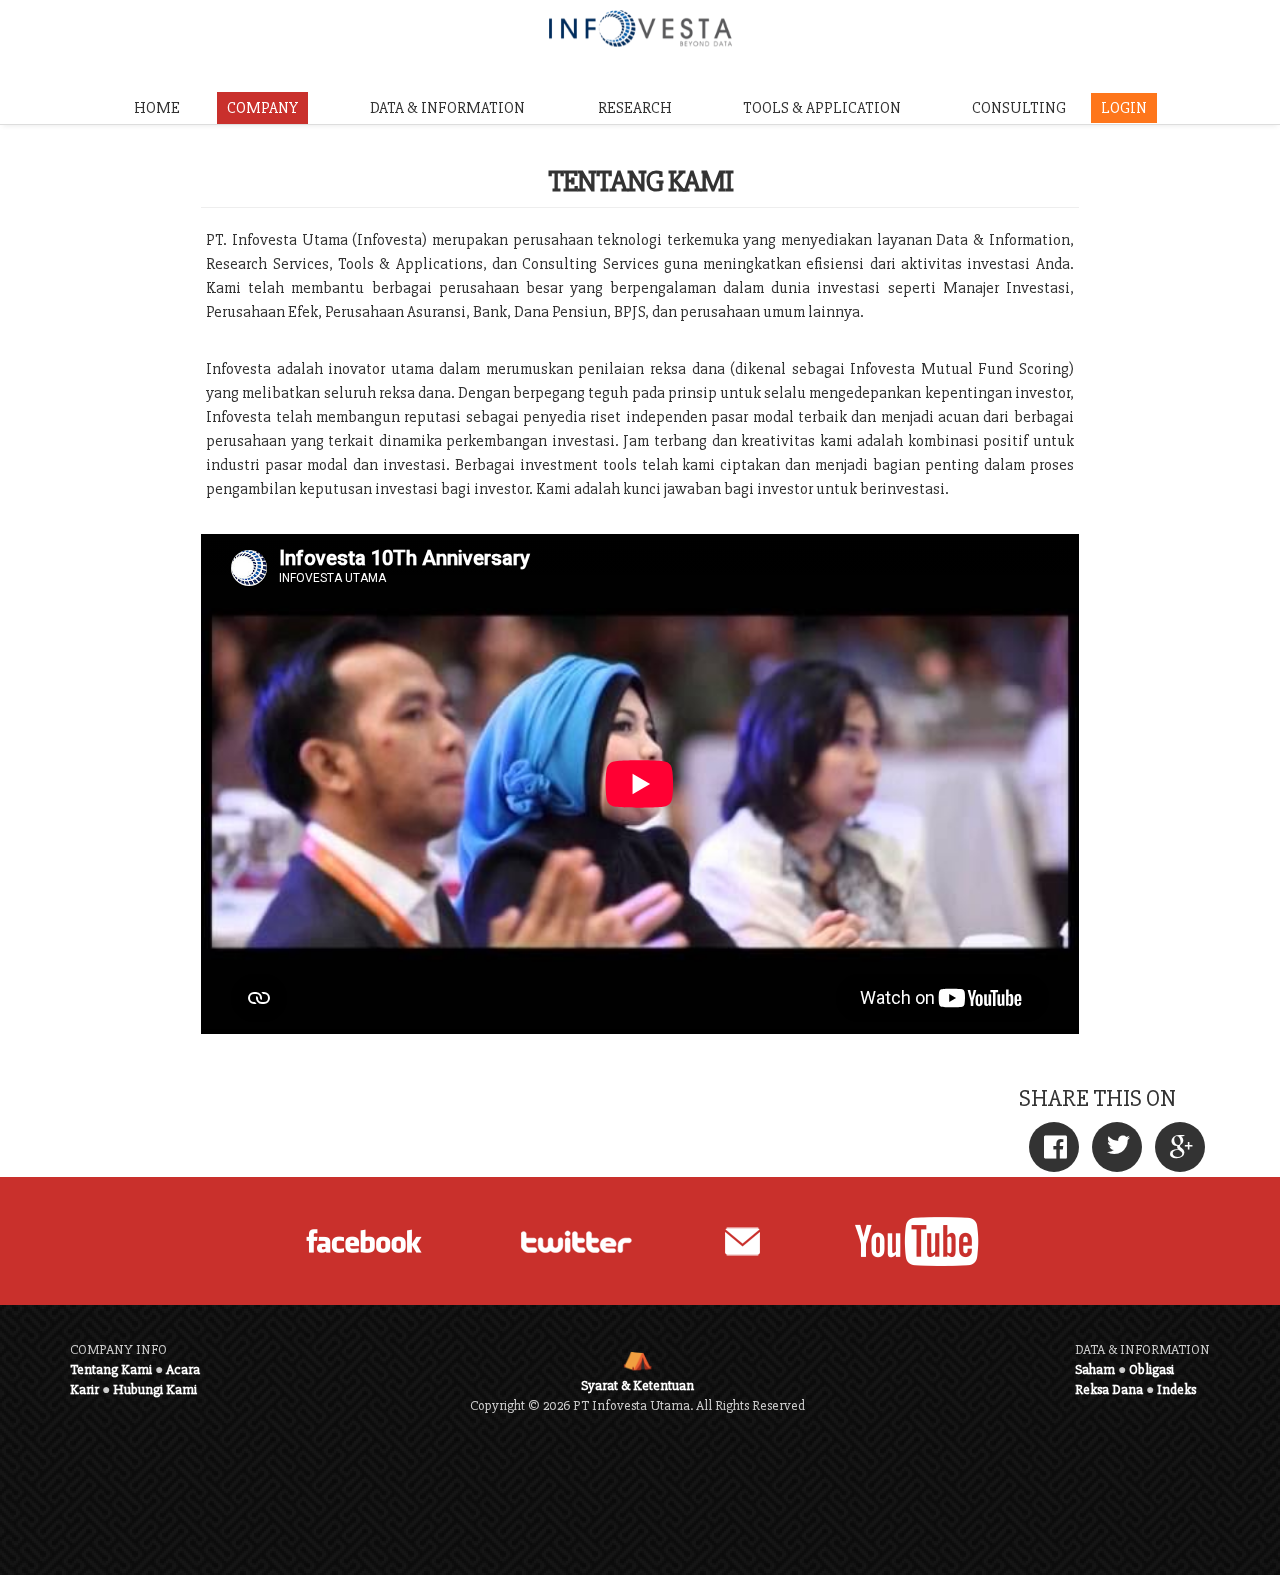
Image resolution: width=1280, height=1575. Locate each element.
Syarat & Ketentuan (637, 1385)
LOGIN (1124, 108)
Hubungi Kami (155, 1389)
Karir (84, 1389)
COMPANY (262, 108)
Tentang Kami (111, 1369)
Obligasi (1151, 1369)
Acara (183, 1369)
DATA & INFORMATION (447, 108)
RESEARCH (635, 108)
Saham (1095, 1369)
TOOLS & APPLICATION (822, 108)
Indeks (1176, 1389)
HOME (157, 108)
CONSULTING (1019, 108)
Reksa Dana (1109, 1389)
